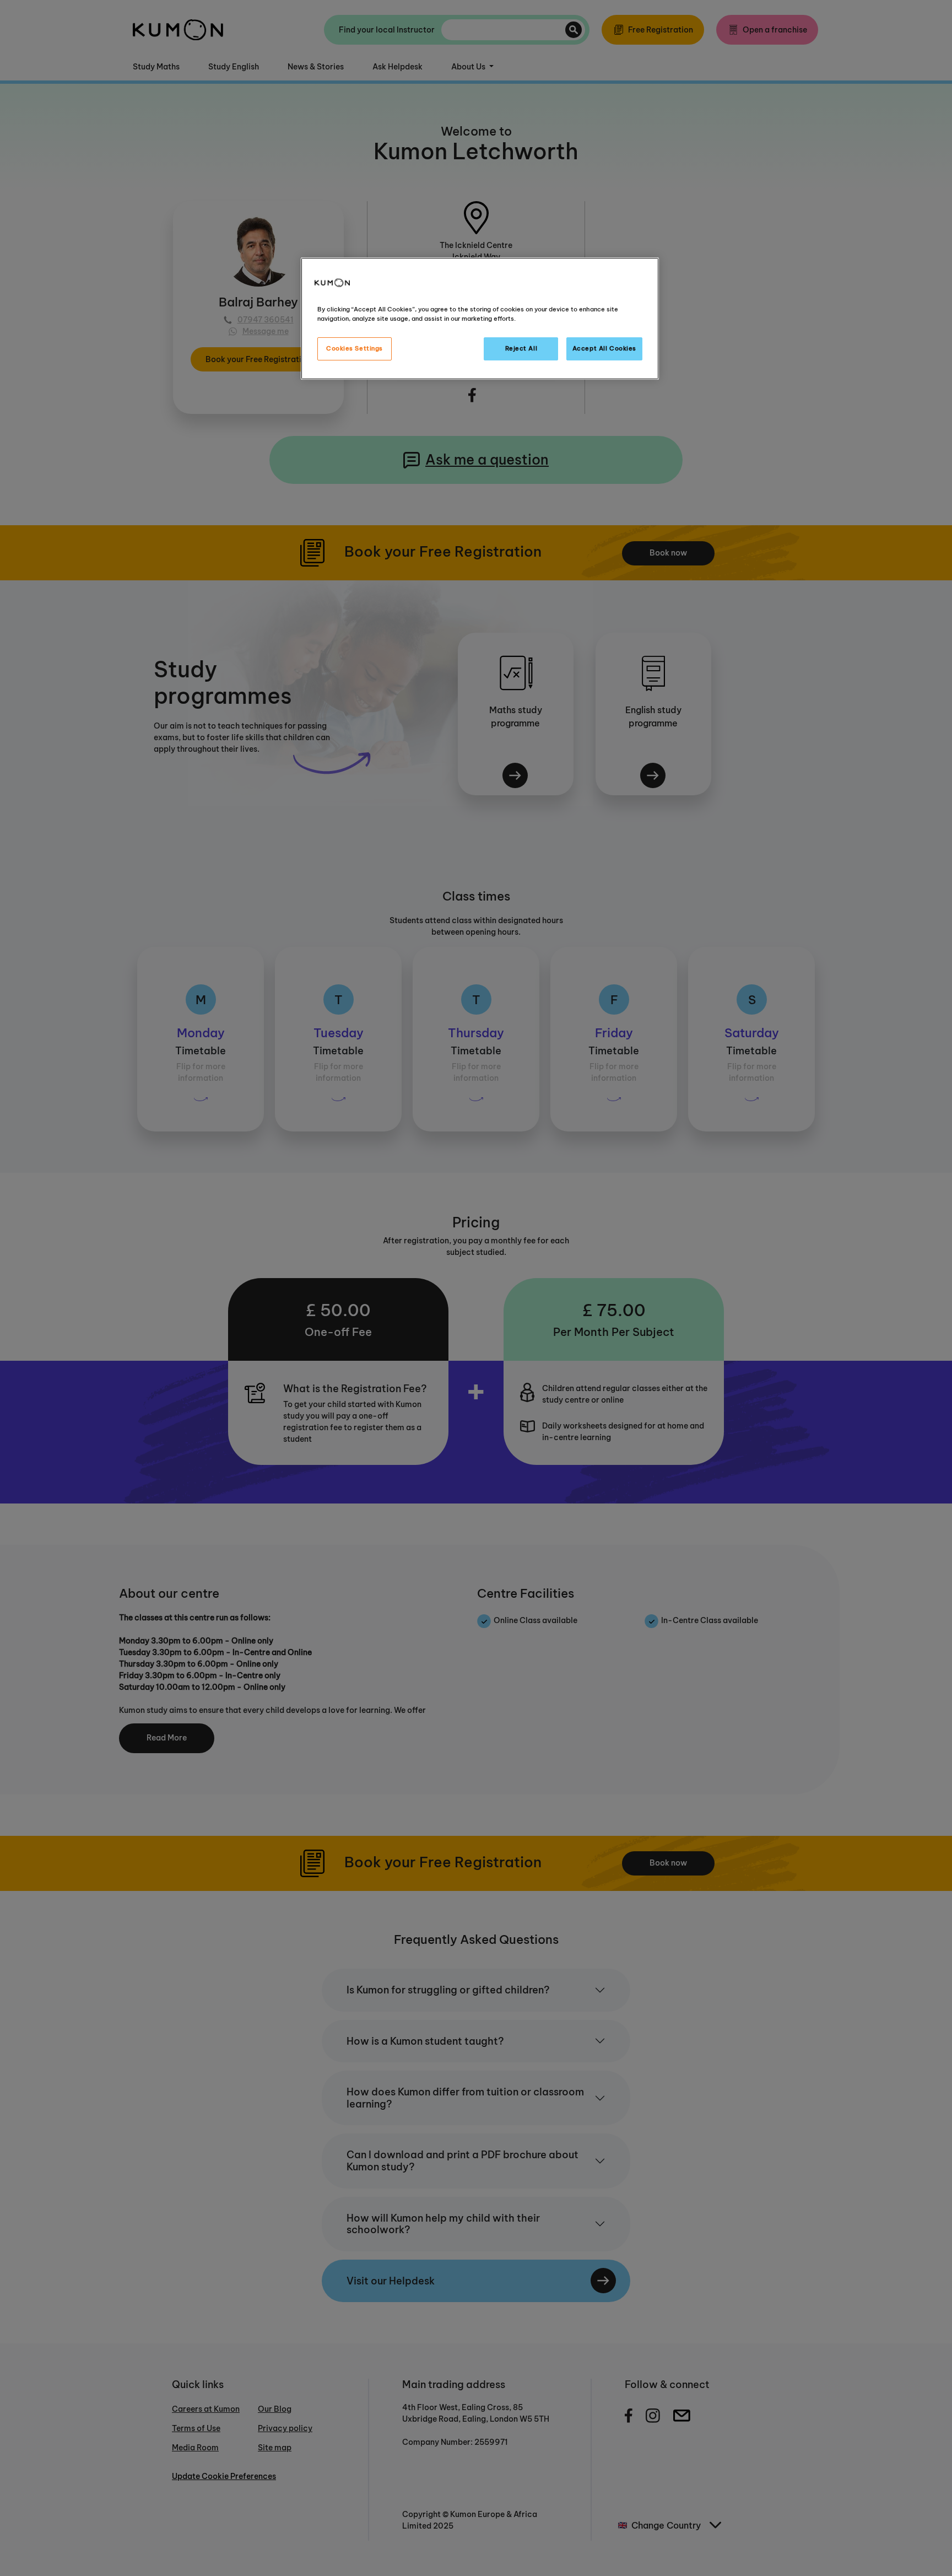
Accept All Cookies (604, 349)
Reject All (521, 349)
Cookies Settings (355, 349)
